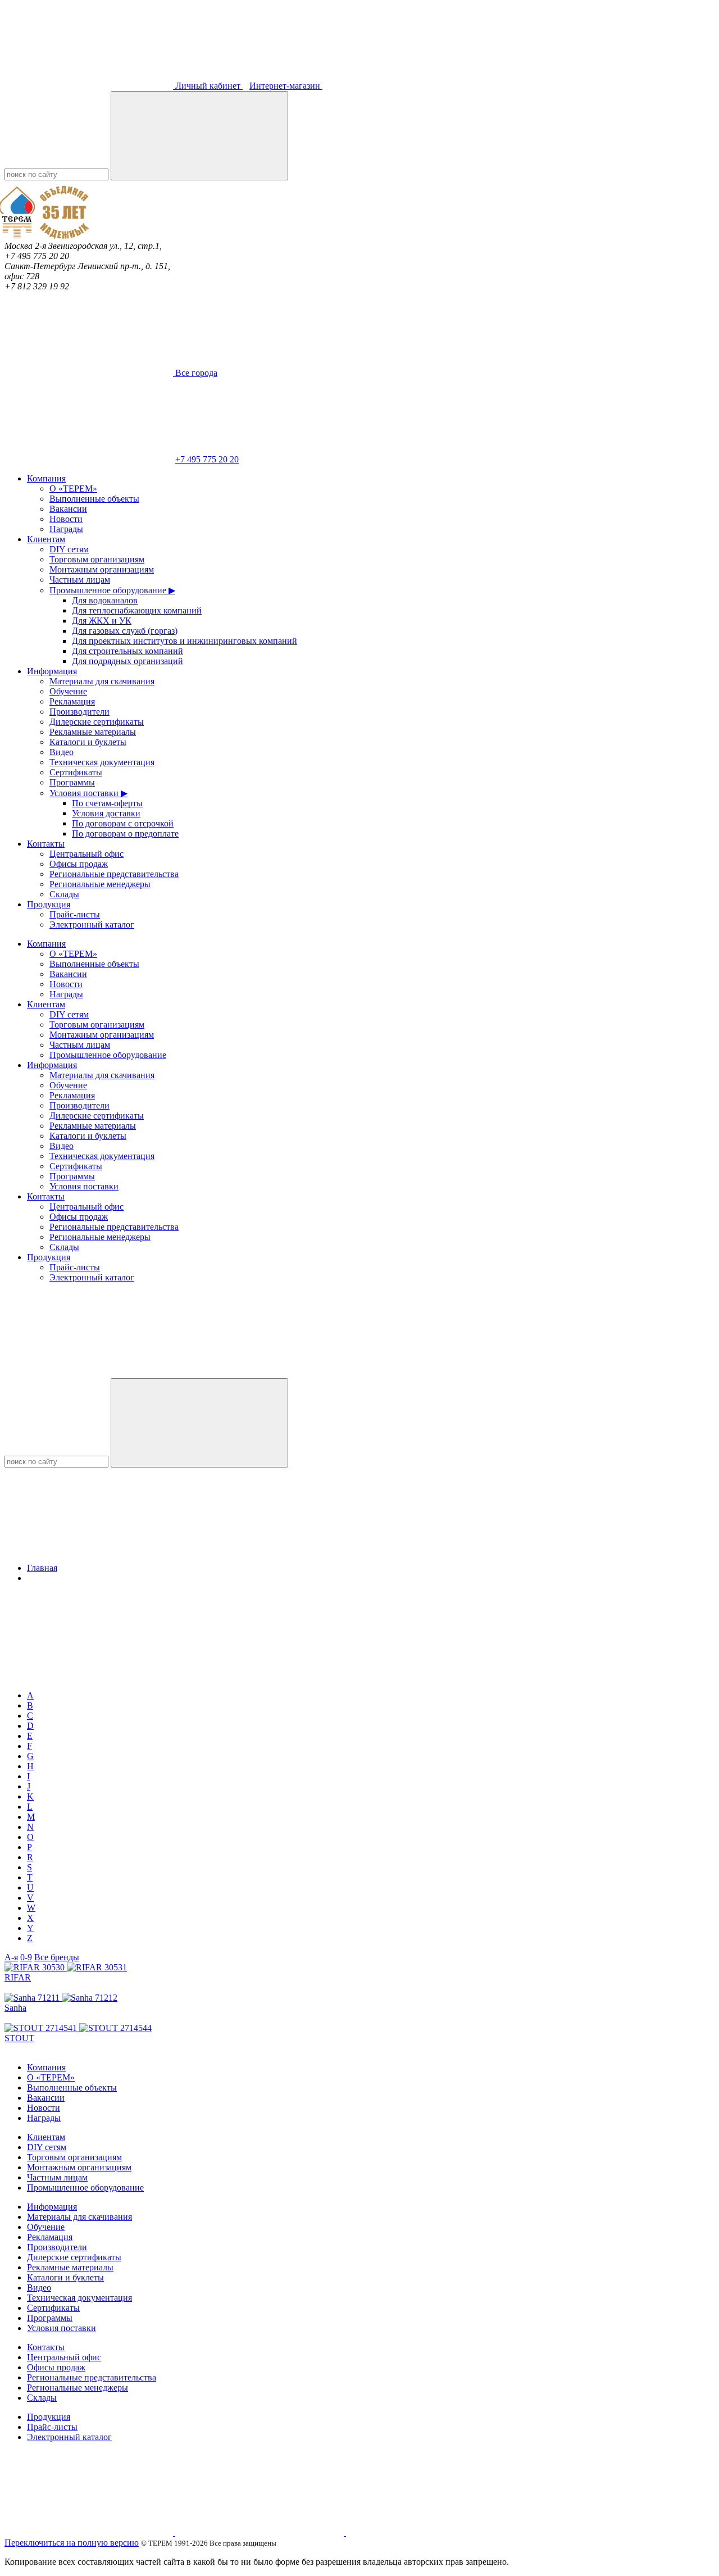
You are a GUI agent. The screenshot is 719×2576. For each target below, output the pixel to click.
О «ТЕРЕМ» (73, 489)
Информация (52, 671)
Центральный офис (87, 854)
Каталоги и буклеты (88, 742)
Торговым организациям (97, 559)
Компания (46, 478)
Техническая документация (102, 762)
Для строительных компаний (128, 651)
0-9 (26, 1957)
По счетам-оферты (107, 803)
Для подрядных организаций (128, 661)
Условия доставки (106, 813)
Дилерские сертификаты (97, 722)
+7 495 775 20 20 (207, 459)
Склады (64, 894)
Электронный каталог (92, 924)
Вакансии (68, 509)
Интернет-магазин (286, 86)
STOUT (19, 2038)
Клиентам (46, 539)
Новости (66, 519)
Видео (62, 752)
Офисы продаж (79, 864)
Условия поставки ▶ (88, 793)
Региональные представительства (114, 874)
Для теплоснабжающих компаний (137, 610)
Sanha (15, 2008)
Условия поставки (84, 1186)
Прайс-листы (75, 914)
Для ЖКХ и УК (102, 621)
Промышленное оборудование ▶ (112, 590)
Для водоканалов (105, 600)
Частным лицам (80, 580)
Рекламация (72, 701)
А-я (11, 1957)
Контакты (46, 844)
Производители (79, 712)
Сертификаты (76, 772)
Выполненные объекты (94, 499)
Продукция (49, 904)
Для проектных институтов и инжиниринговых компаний (185, 641)
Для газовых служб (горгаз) (125, 631)
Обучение (68, 691)
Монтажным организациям (102, 569)
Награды (66, 529)
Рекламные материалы (93, 732)
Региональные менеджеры (100, 884)
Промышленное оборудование (108, 1055)
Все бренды (57, 1957)
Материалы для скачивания (102, 681)
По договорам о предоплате (125, 833)
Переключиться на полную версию (72, 2543)
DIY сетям (69, 549)
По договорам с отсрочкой (123, 823)
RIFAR (18, 1977)
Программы (72, 782)
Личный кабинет (208, 86)
